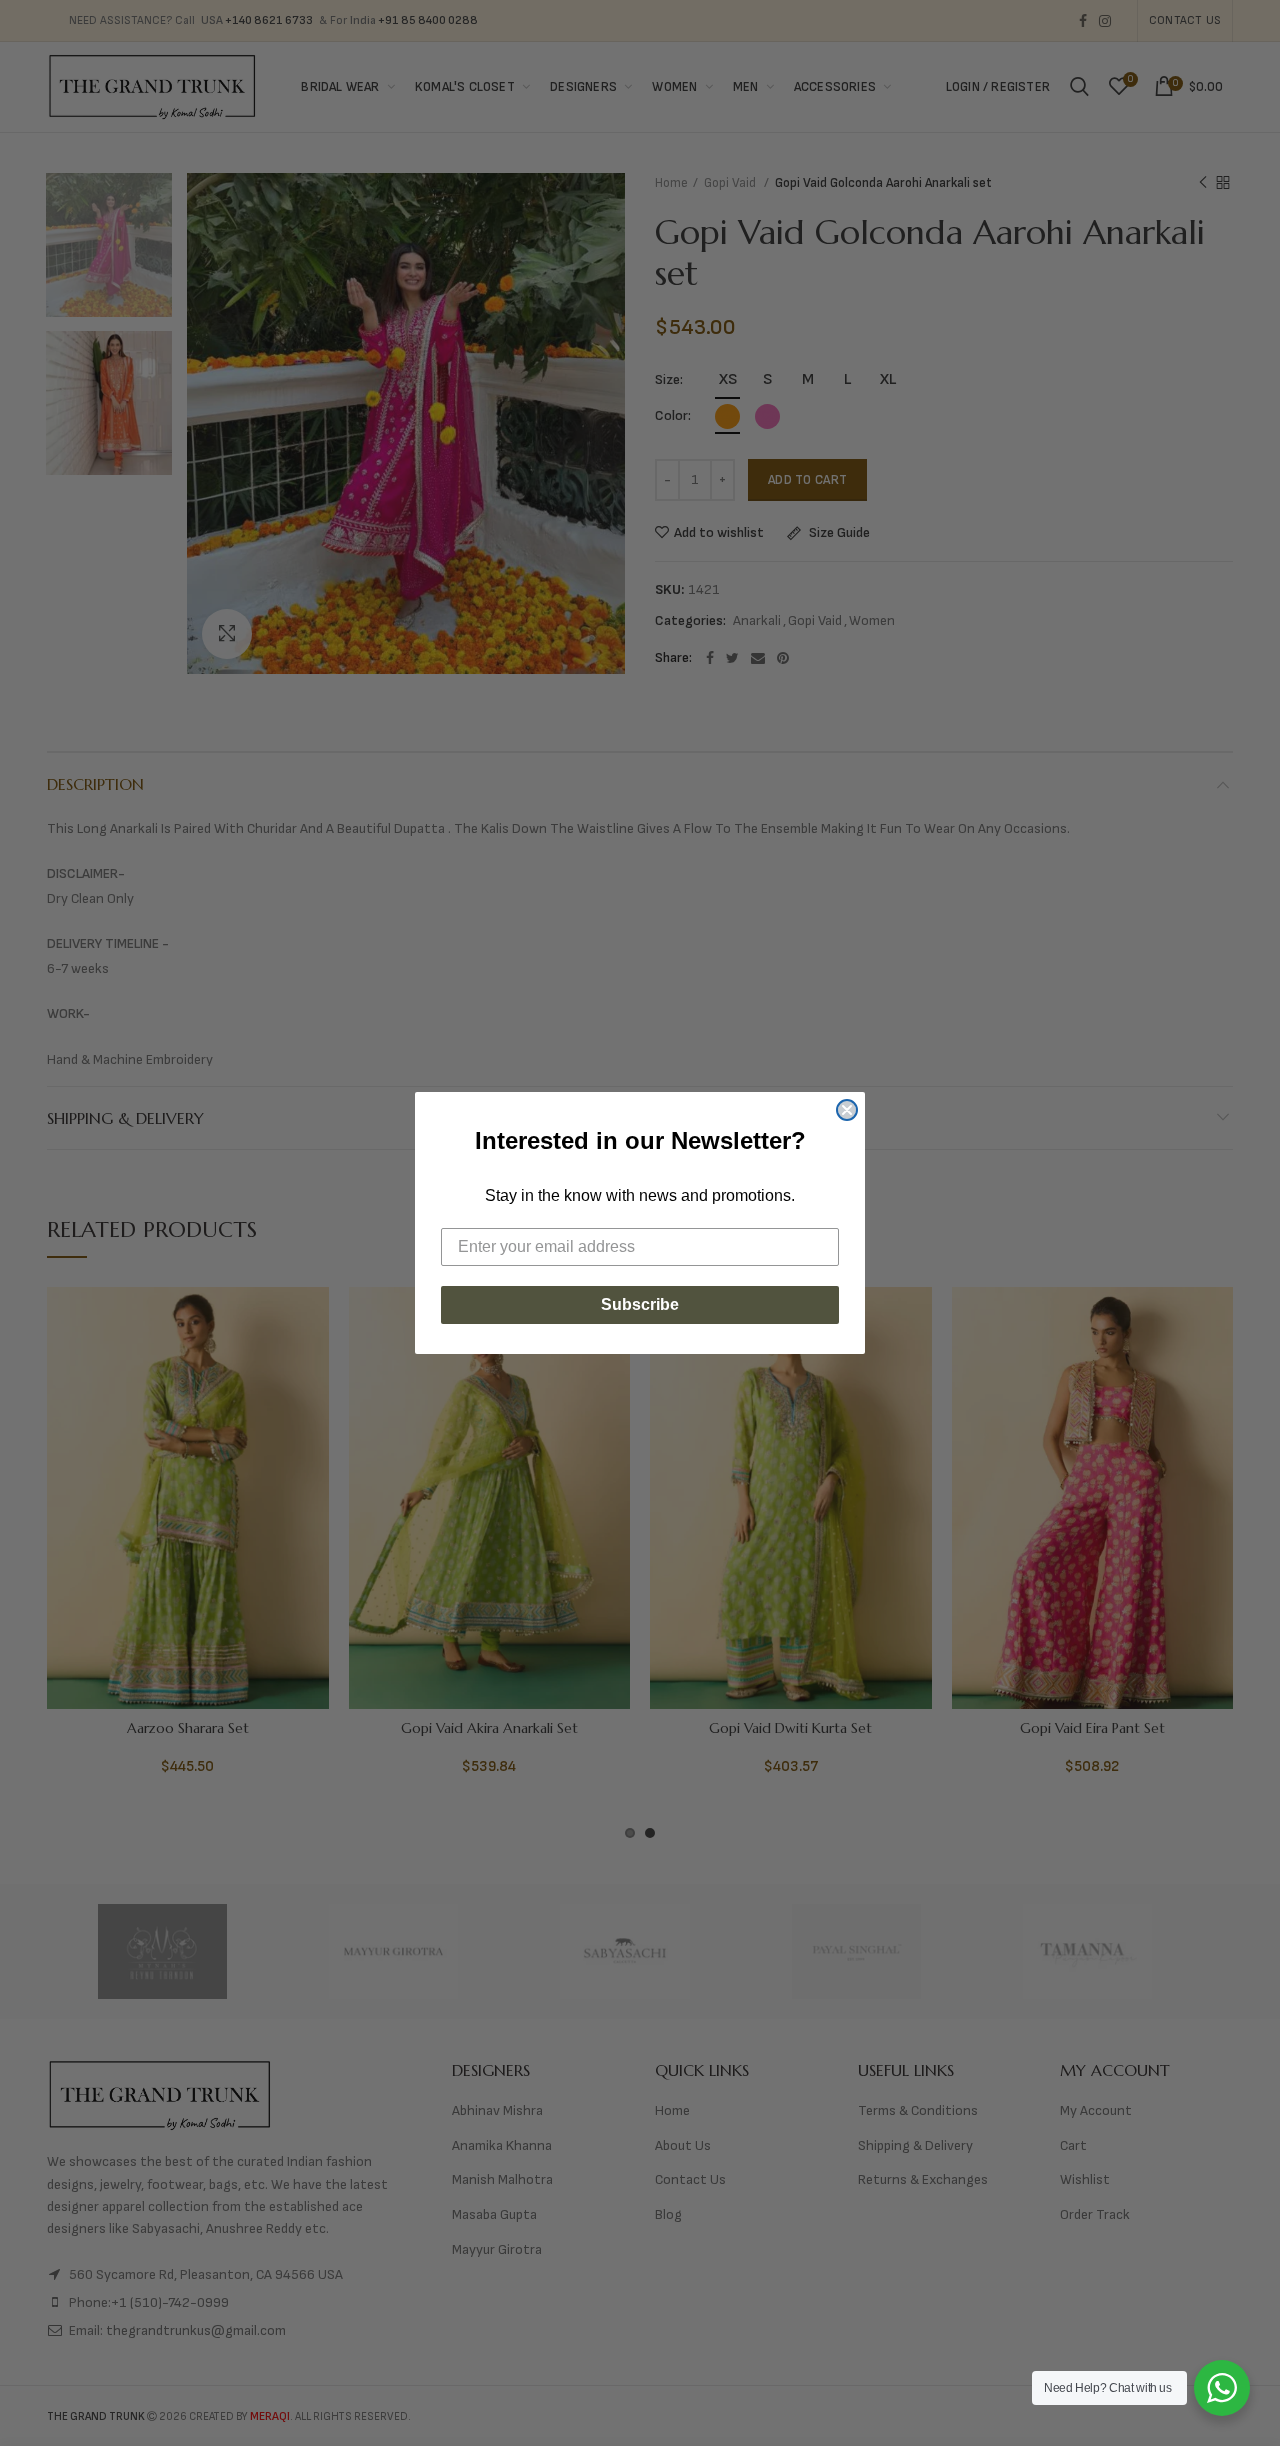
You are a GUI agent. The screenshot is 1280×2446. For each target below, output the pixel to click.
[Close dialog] (847, 1110)
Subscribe (640, 1304)
